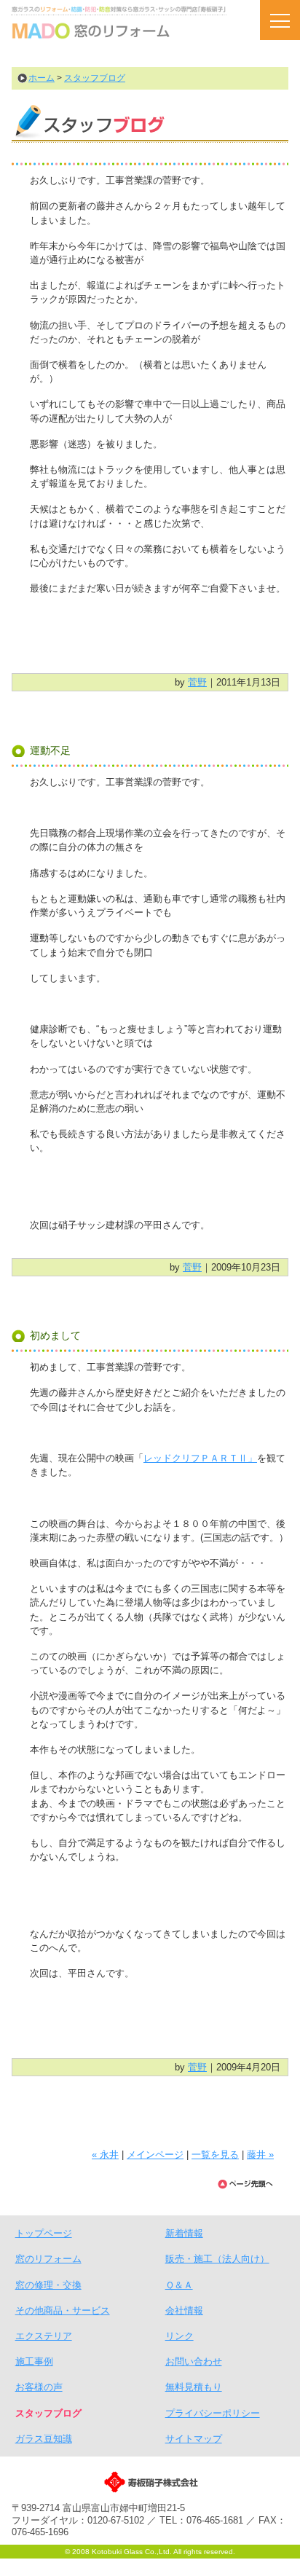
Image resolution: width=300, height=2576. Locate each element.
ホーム (42, 78)
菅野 (197, 682)
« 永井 (105, 2155)
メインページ (155, 2155)
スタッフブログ (95, 78)
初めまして (55, 1335)
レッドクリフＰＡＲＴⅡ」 (200, 1458)
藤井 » (260, 2155)
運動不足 (50, 750)
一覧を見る (215, 2155)
